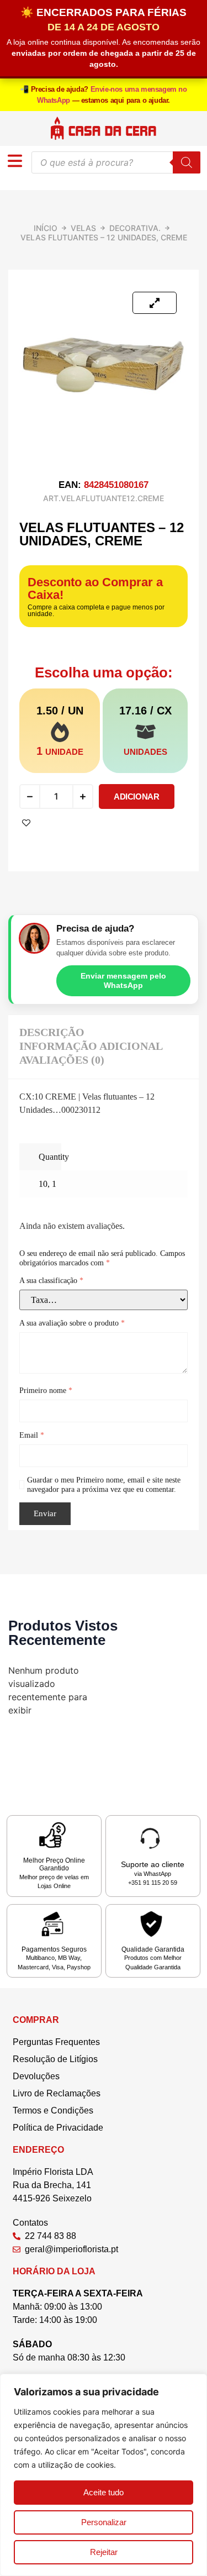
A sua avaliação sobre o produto (72, 1323)
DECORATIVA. (135, 228)
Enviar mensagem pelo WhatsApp (123, 981)
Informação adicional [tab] (91, 1046)
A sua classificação (51, 1281)
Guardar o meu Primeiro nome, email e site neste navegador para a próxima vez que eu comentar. (104, 1485)
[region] (104, 2475)
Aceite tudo (104, 2492)
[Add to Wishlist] (26, 823)
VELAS (83, 228)
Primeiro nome (46, 1390)
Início (46, 228)
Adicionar (136, 797)
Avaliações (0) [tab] (62, 1060)
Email (32, 1435)
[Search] (187, 162)
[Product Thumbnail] (155, 303)
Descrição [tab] (52, 1032)
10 (43, 1184)
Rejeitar (104, 2552)
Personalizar (104, 2522)
